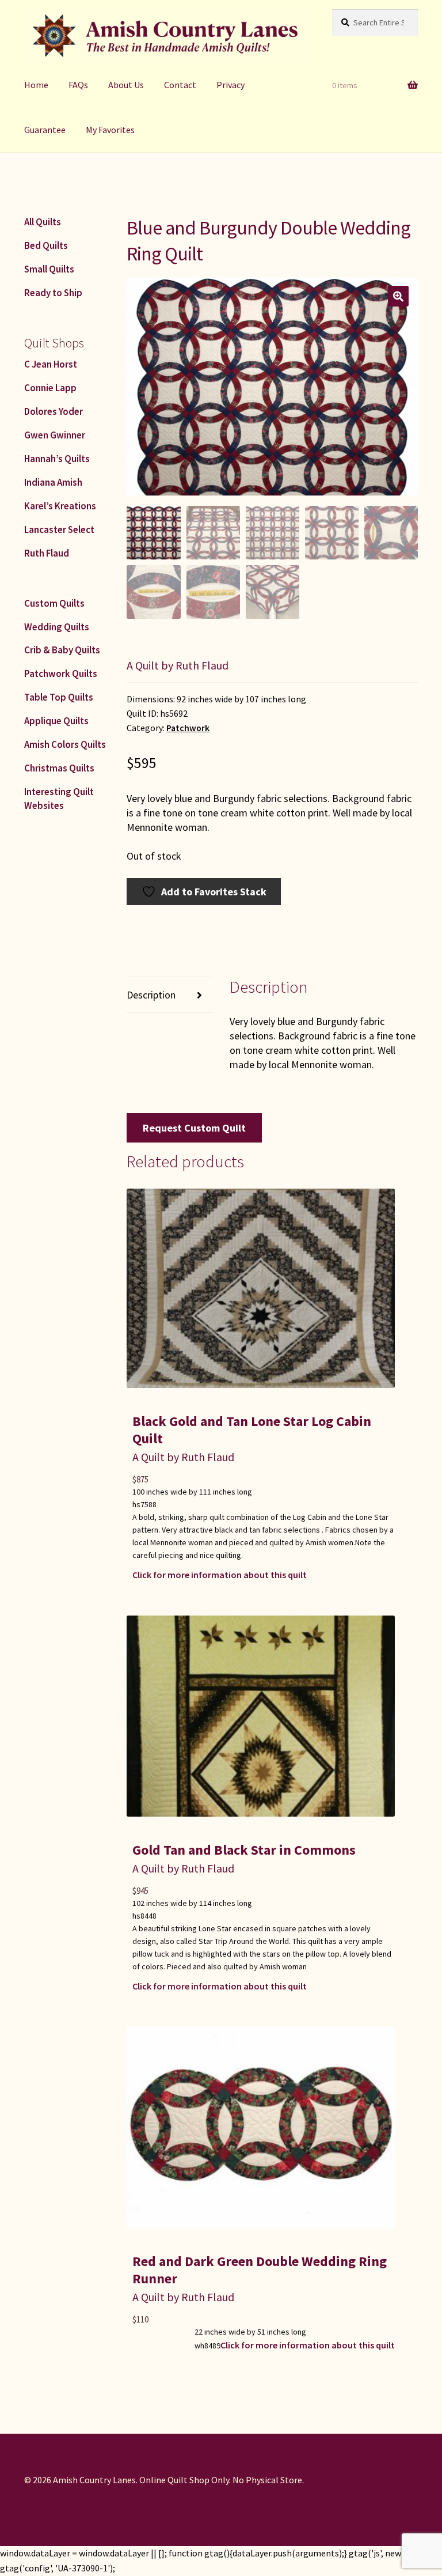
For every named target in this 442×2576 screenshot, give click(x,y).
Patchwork (188, 728)
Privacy (230, 85)
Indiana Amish (53, 482)
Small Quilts (49, 269)
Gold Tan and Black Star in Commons (244, 1850)
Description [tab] (151, 995)
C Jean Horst (51, 364)
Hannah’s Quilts (57, 459)
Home (36, 85)
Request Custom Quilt (194, 1128)
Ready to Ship (53, 293)
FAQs (78, 85)
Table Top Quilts (59, 697)
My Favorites (110, 130)
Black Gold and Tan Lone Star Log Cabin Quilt (252, 1430)
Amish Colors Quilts (65, 744)
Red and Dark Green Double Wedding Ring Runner (260, 2270)
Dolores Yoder (54, 411)
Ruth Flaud (47, 553)
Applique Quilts (56, 721)
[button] (398, 296)
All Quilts (43, 222)
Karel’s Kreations (60, 506)
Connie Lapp (50, 388)
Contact (180, 85)
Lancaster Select (59, 529)
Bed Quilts (46, 245)
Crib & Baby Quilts (62, 650)
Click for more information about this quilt (220, 1575)
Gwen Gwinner (55, 435)
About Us (126, 85)
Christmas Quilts (59, 768)
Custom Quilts (54, 603)
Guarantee (45, 130)
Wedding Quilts (57, 627)
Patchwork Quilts (61, 674)
